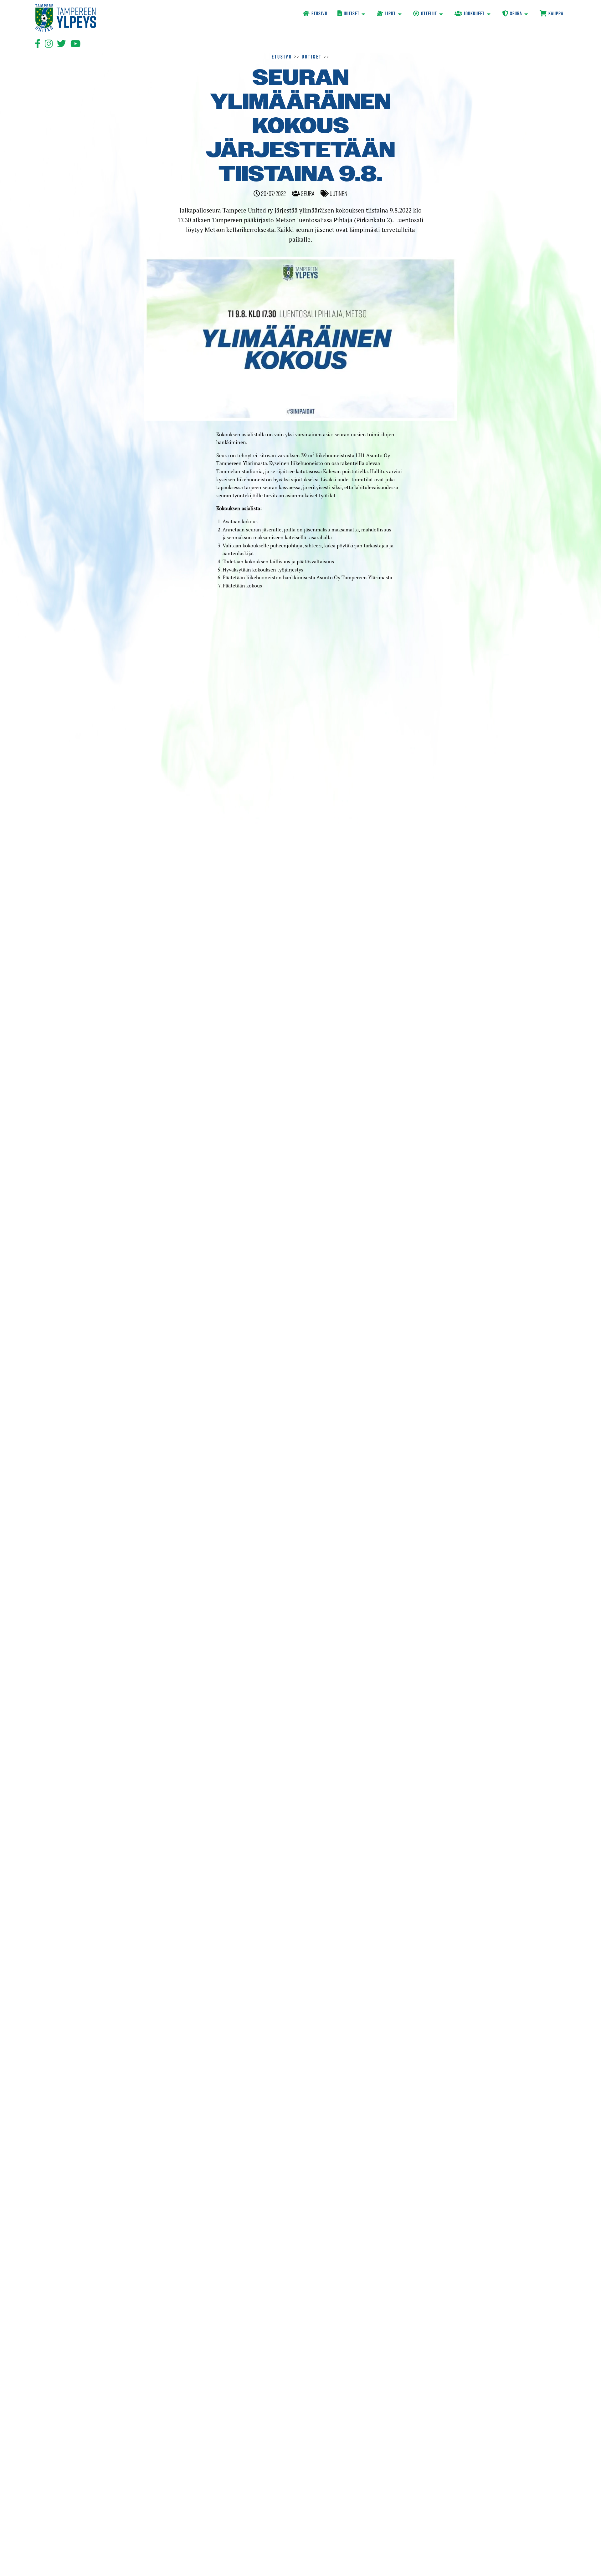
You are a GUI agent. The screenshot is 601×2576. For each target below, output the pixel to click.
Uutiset (312, 57)
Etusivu (282, 57)
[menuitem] (315, 14)
